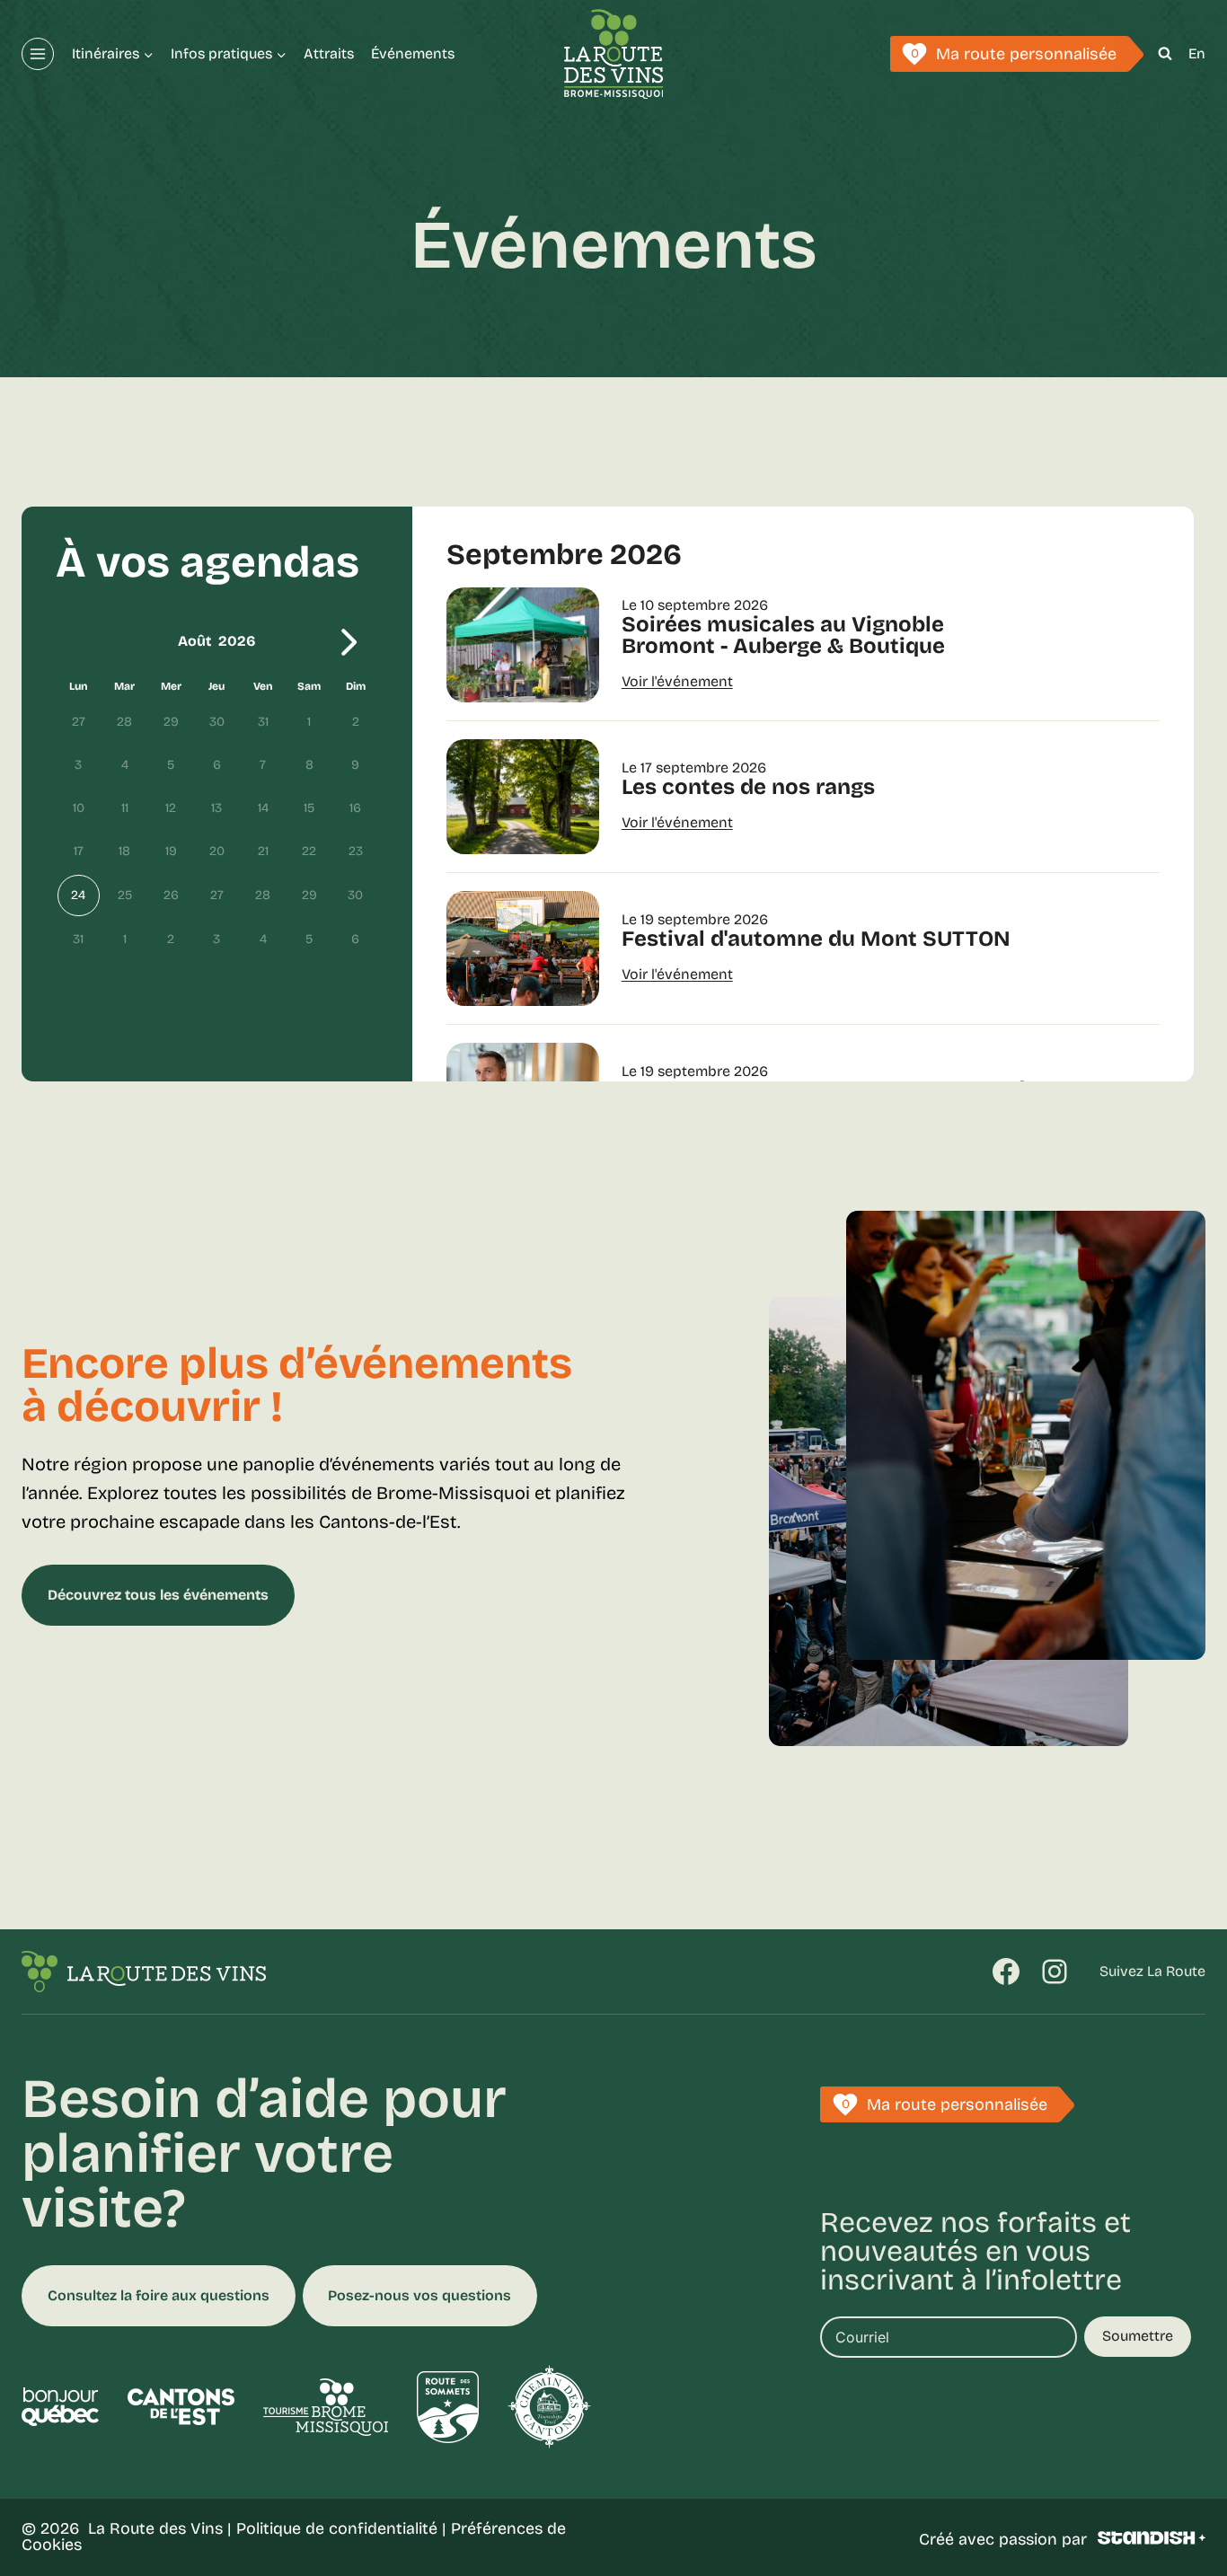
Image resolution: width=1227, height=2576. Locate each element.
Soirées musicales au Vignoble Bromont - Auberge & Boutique (783, 635)
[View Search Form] (1165, 54)
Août (194, 641)
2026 (237, 641)
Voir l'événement (677, 681)
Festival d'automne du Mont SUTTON (816, 939)
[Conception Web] (1152, 2538)
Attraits (329, 53)
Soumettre (1138, 2336)
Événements (413, 53)
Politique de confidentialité (337, 2528)
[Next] (349, 642)
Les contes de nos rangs (748, 787)
